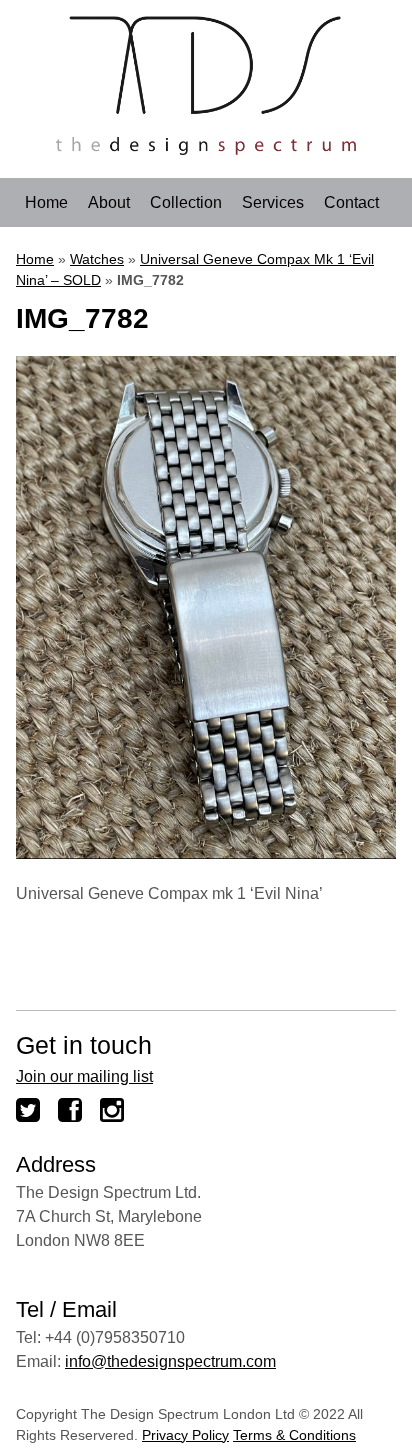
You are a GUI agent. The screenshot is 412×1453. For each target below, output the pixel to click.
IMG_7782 (82, 318)
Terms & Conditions (294, 1435)
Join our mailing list (84, 1076)
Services (273, 203)
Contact (351, 203)
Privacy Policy (185, 1435)
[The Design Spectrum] (206, 149)
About (109, 203)
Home (46, 203)
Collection (186, 203)
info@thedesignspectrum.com (170, 1361)
